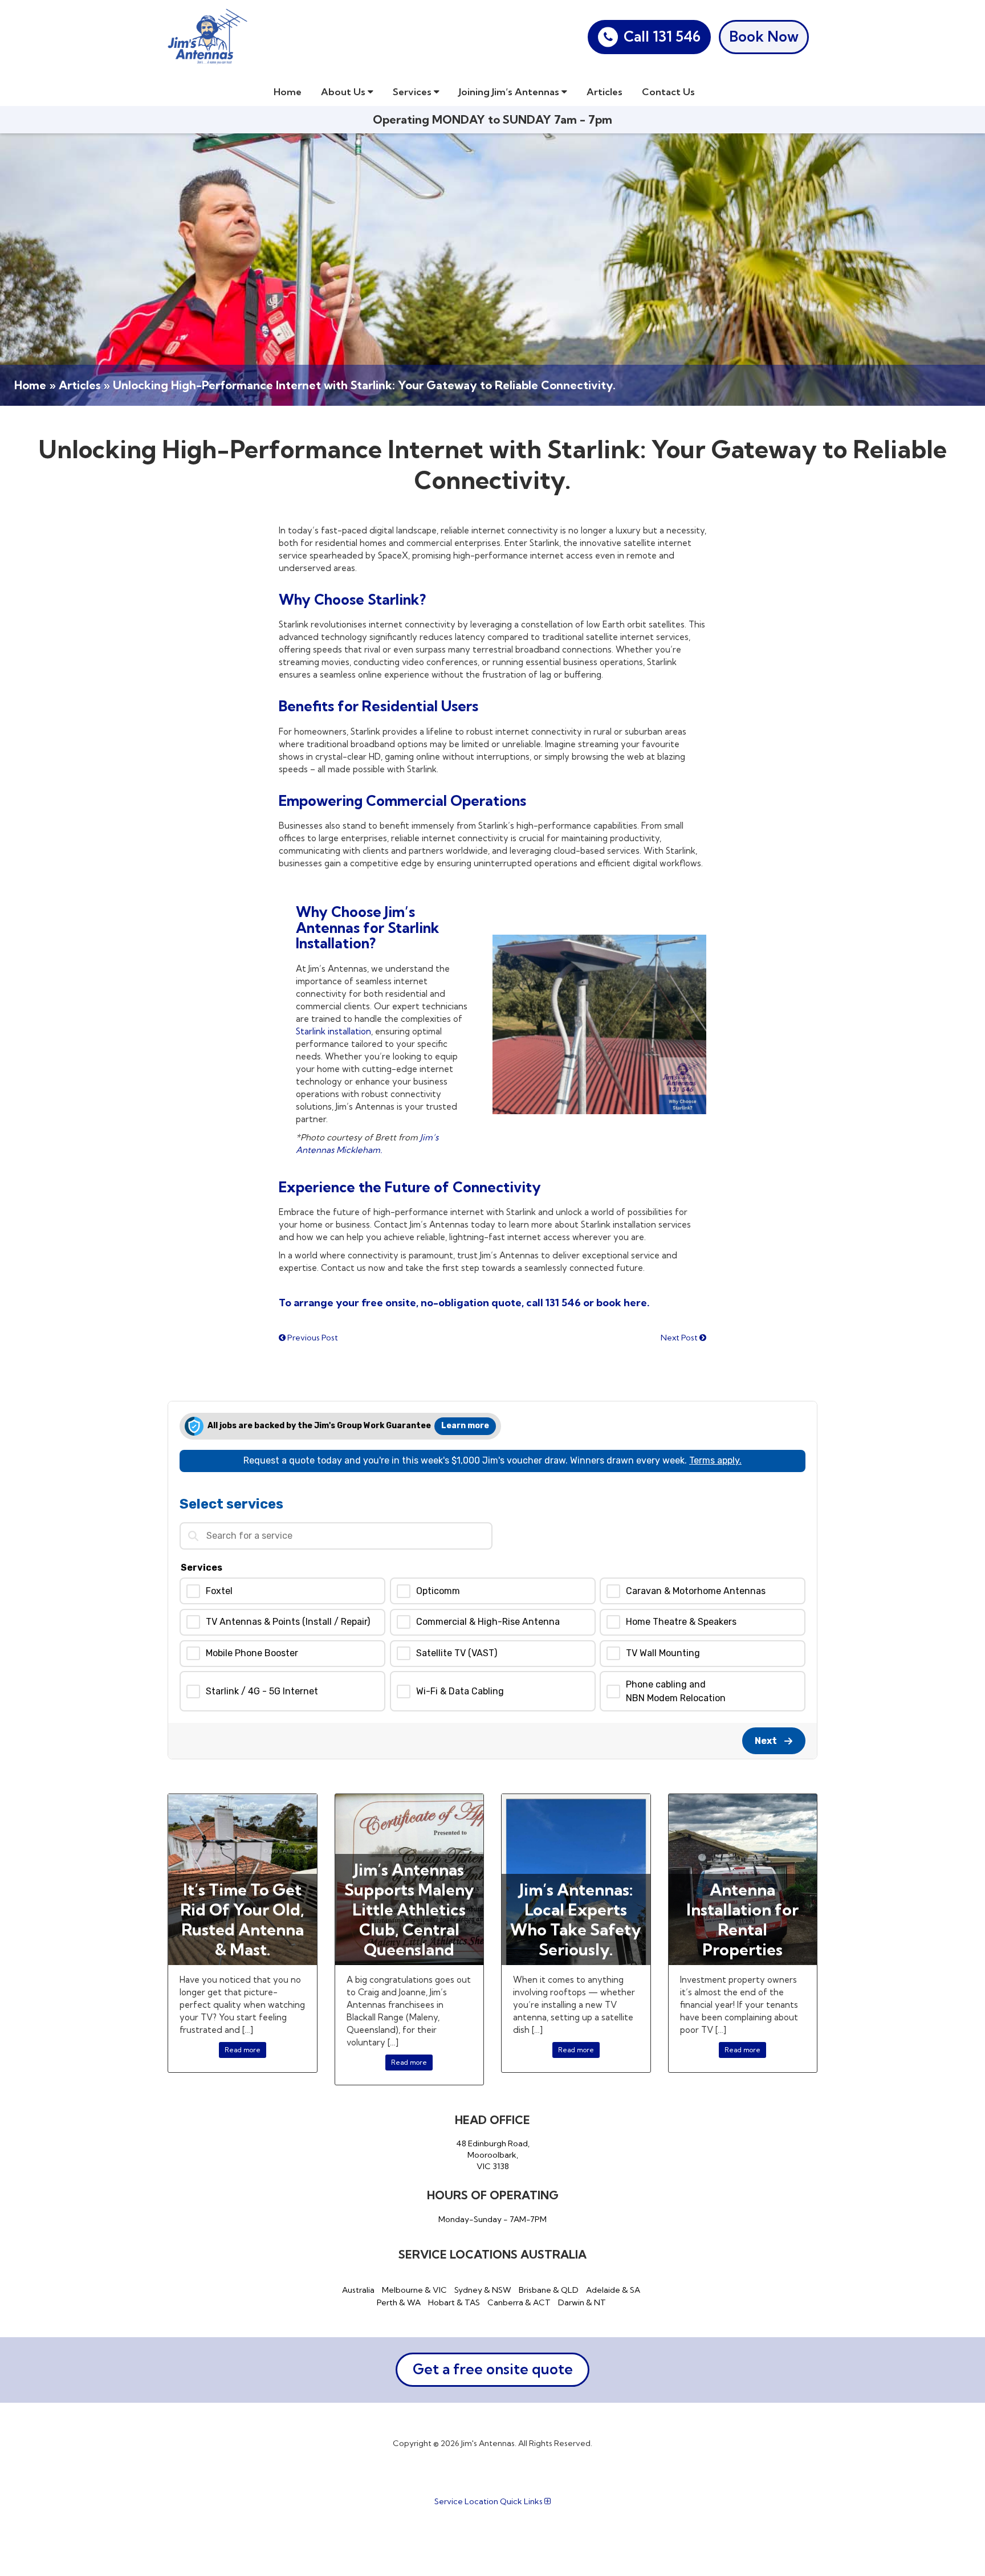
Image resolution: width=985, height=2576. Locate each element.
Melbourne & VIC (414, 2290)
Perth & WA (399, 2302)
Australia (358, 2290)
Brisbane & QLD (549, 2290)
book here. (622, 1303)
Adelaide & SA (613, 2290)
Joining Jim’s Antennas (510, 91)
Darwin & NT (582, 2302)
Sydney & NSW (483, 2290)
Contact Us (668, 91)
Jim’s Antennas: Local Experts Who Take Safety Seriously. (576, 1919)
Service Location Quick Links (489, 2501)
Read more (243, 2050)
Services (413, 91)
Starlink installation (333, 1031)
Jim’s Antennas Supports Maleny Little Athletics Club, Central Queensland (409, 1909)
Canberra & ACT (519, 2302)
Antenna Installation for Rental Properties (742, 1919)
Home (288, 91)
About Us (344, 91)
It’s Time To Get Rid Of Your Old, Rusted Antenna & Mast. (242, 1919)
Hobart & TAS (454, 2302)
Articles (605, 91)
